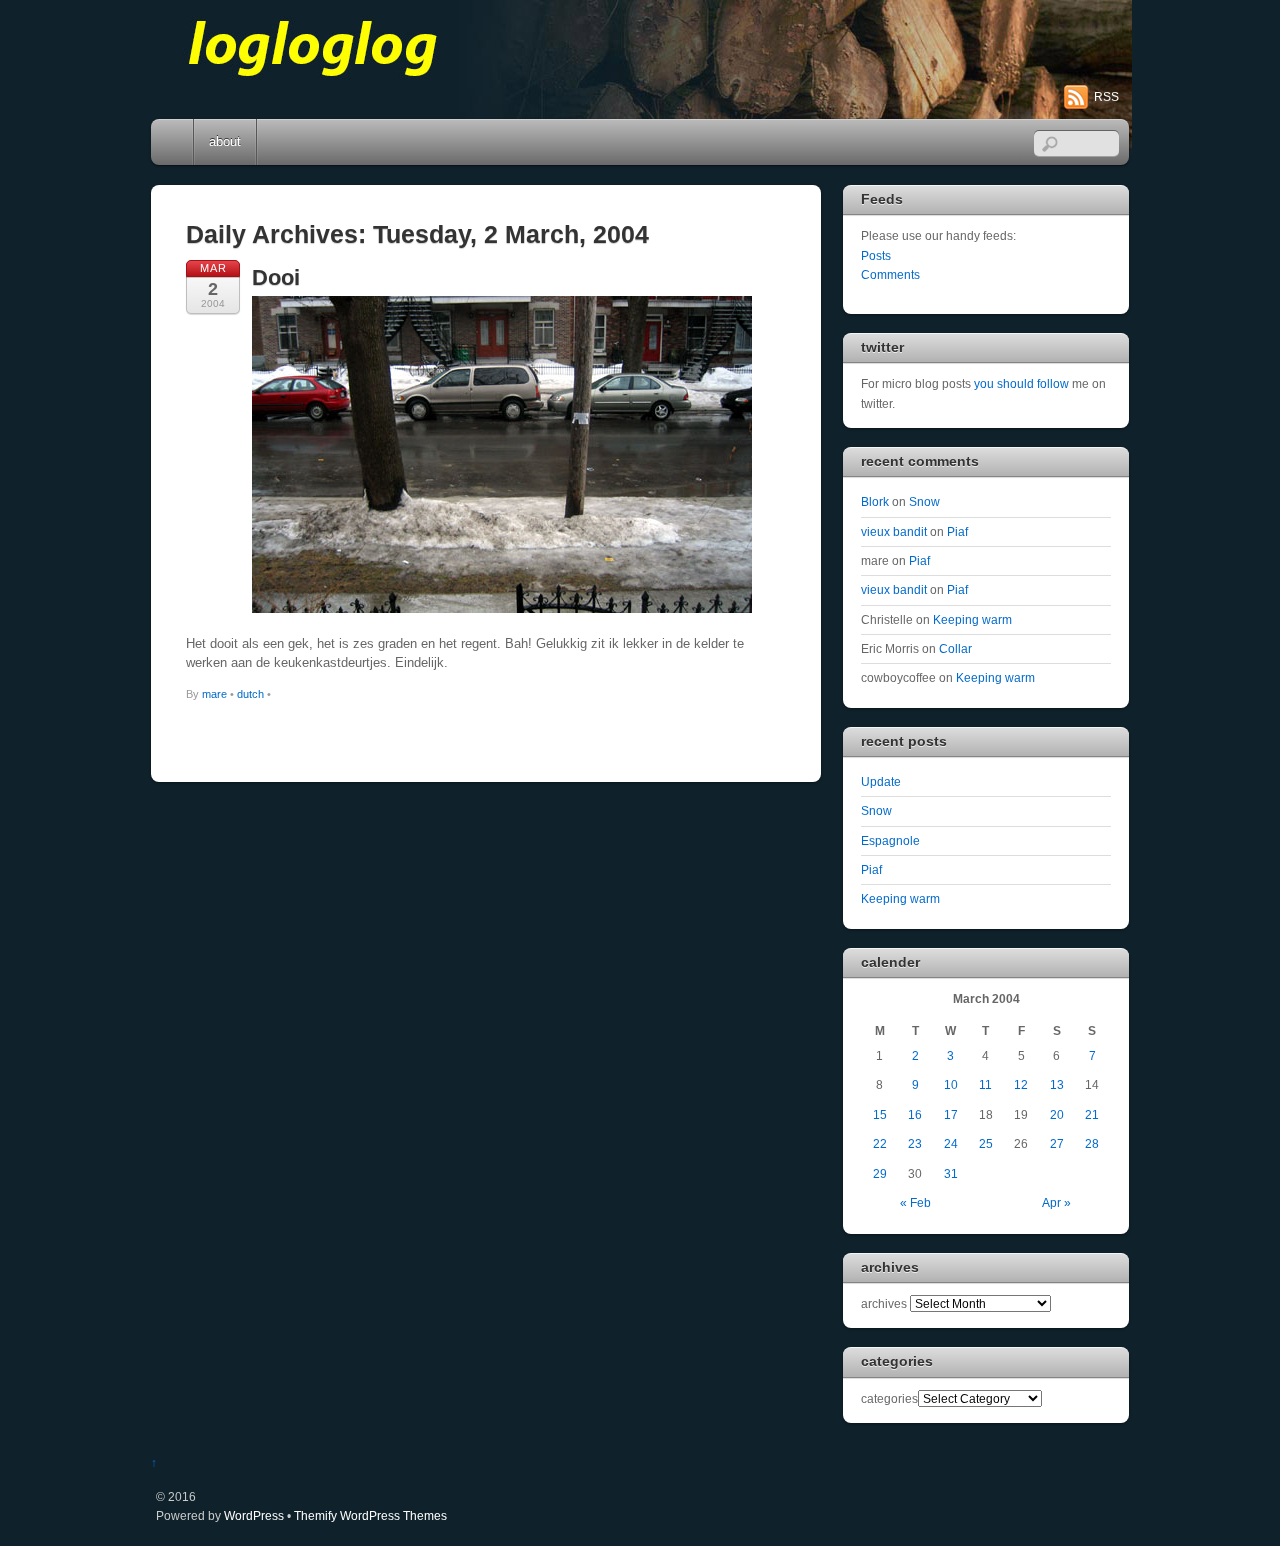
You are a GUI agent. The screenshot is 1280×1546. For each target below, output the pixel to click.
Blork (875, 501)
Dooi (276, 277)
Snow (924, 501)
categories (889, 1398)
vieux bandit (894, 531)
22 (880, 1143)
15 (880, 1114)
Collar (955, 648)
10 (951, 1084)
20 (1057, 1114)
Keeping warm (972, 619)
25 (986, 1143)
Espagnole (890, 840)
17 (951, 1114)
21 (1092, 1114)
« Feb (915, 1202)
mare (214, 694)
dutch (250, 694)
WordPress (254, 1515)
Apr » (1056, 1202)
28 (1092, 1143)
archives (884, 1303)
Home (174, 142)
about (225, 141)
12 (1021, 1084)
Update (881, 781)
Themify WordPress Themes (370, 1515)
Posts (876, 255)
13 (1057, 1084)
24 (951, 1143)
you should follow (1021, 383)
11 (985, 1084)
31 (951, 1173)
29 (880, 1173)
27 (1057, 1143)
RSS (1106, 97)
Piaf (957, 531)
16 (915, 1114)
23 (915, 1143)
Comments (890, 274)
